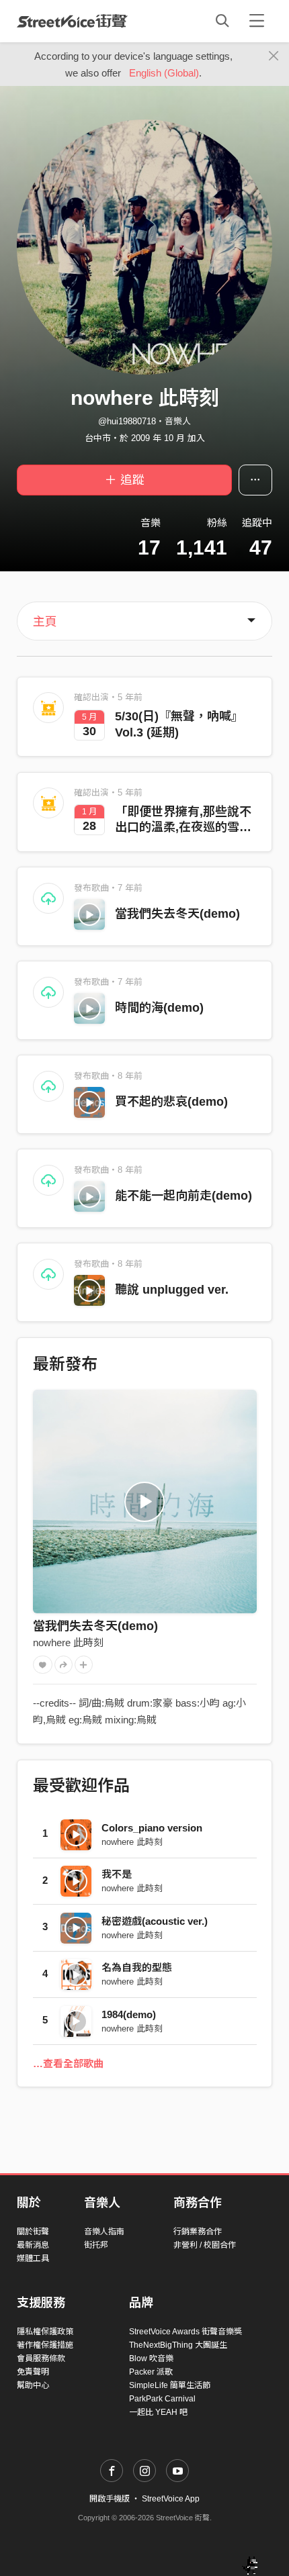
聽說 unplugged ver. (172, 1290)
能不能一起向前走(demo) (183, 1196)
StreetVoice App (171, 2499)
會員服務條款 (41, 2358)
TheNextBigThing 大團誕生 (178, 2345)
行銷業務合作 (198, 2232)
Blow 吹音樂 (151, 2358)
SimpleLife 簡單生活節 (170, 2385)
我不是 (117, 1874)
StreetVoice (72, 21)
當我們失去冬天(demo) (177, 914)
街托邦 (96, 2245)
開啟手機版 (110, 2499)
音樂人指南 (104, 2232)
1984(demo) (129, 2014)
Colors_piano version (152, 1828)
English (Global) (164, 73)
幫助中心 (33, 2385)
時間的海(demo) (159, 1008)
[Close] (274, 56)
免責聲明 (33, 2372)
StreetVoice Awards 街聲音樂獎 (185, 2332)
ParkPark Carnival (162, 2399)
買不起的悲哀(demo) (171, 1102)
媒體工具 (33, 2258)
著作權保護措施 (45, 2345)
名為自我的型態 (137, 1967)
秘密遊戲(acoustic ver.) (155, 1921)
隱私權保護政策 (45, 2332)
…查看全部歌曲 (68, 2063)
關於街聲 (33, 2232)
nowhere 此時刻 (68, 1642)
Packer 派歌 (151, 2372)
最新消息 (33, 2245)
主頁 (45, 622)
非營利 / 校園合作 (205, 2245)
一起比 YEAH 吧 (158, 2412)
